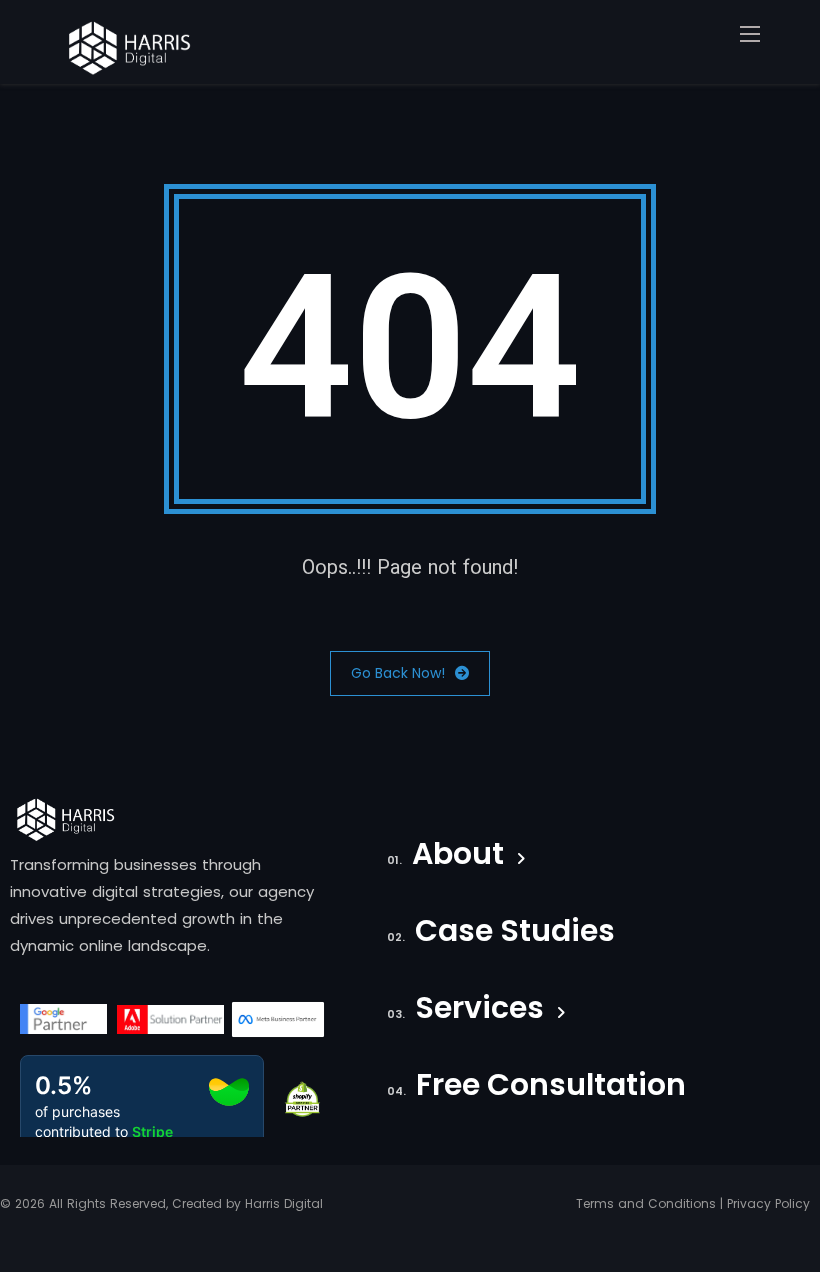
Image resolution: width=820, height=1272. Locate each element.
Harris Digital (284, 1203)
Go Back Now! (398, 673)
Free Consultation (551, 1088)
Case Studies (515, 934)
